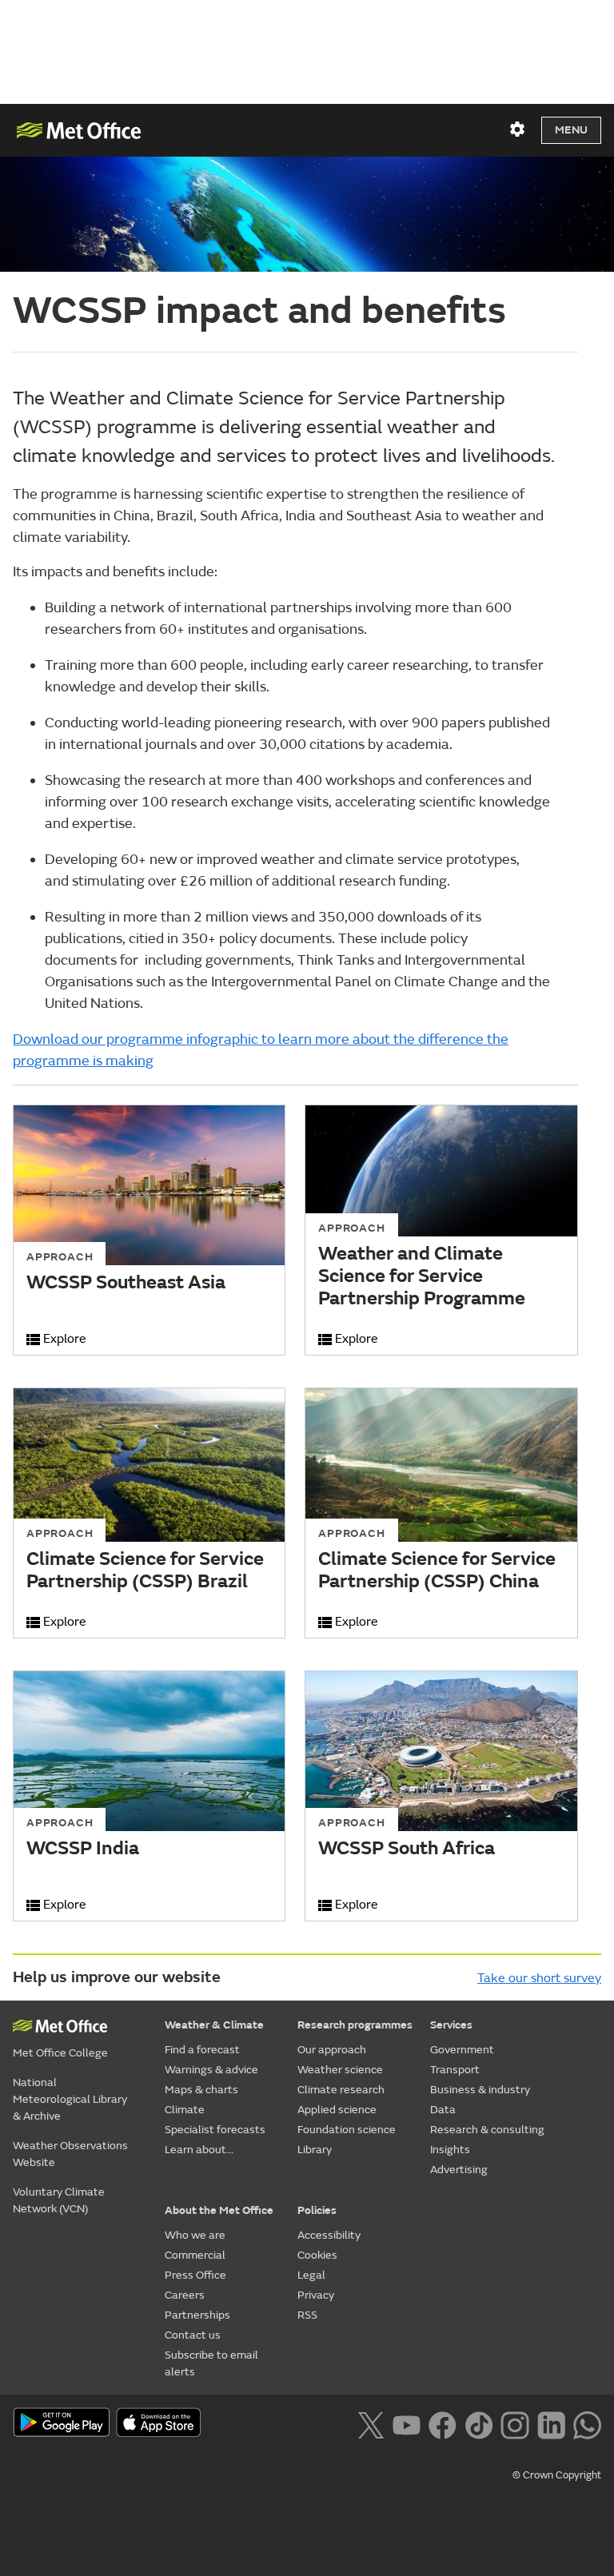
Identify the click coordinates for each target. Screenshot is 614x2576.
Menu (571, 130)
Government (462, 2050)
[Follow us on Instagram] (514, 2423)
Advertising (459, 2170)
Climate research (341, 2090)
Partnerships (197, 2315)
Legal (311, 2275)
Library (315, 2150)
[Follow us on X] (371, 2423)
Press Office (195, 2275)
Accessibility (329, 2235)
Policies (317, 2210)
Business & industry (480, 2090)
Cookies (317, 2255)
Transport (455, 2070)
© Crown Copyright (557, 2475)
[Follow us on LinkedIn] (551, 2423)
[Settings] (517, 129)
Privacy (316, 2295)
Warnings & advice (211, 2070)
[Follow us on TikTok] (478, 2423)
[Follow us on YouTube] (407, 2423)
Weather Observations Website (70, 2154)
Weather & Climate (214, 2025)
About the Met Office (219, 2210)
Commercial (195, 2255)
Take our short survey (539, 1978)
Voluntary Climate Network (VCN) (59, 2200)
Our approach (332, 2050)
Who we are (195, 2235)
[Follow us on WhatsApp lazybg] (587, 2423)
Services (451, 2025)
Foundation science (347, 2130)
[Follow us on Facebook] (443, 2423)
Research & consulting (487, 2130)
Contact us (193, 2335)
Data (443, 2110)
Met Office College (60, 2053)
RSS (307, 2315)
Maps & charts (201, 2090)
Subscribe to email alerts (211, 2363)
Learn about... (199, 2150)
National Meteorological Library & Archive (70, 2099)
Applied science (337, 2110)
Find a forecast (202, 2050)
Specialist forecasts (215, 2130)
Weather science (340, 2070)
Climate (185, 2110)
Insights (450, 2150)
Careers (185, 2295)
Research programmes (355, 2025)
